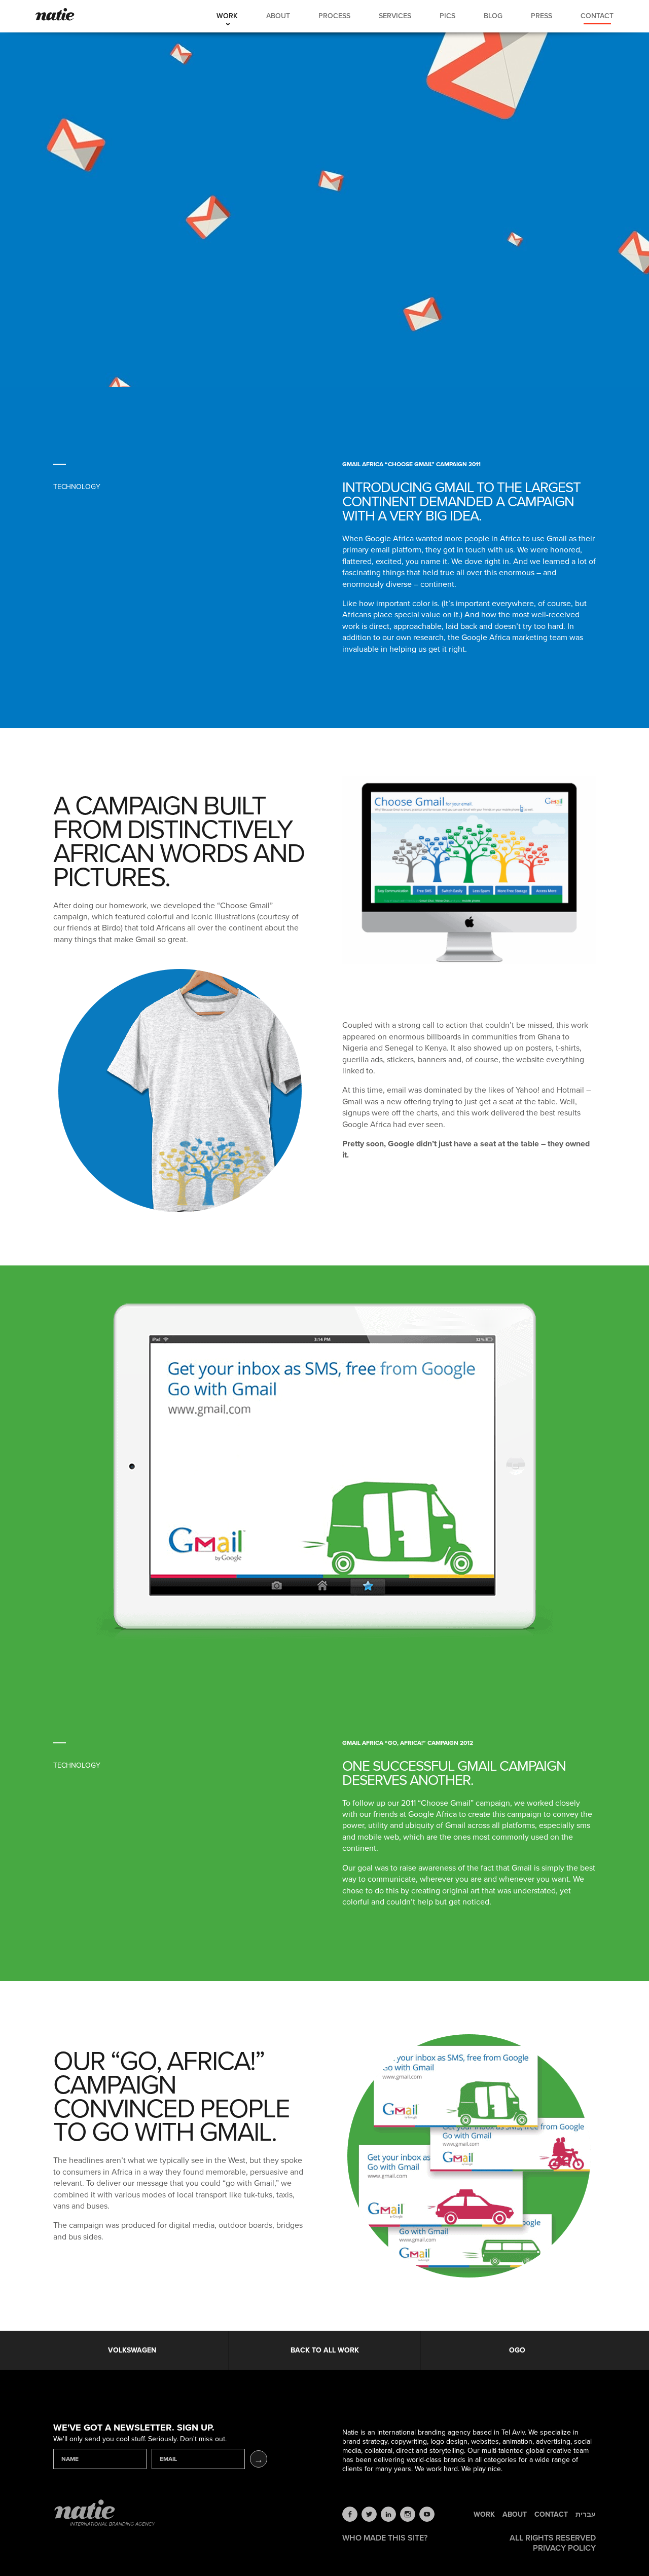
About (278, 16)
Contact (597, 16)
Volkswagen (132, 2350)
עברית (586, 2515)
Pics (447, 16)
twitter (369, 2514)
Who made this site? (385, 2538)
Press (542, 16)
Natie (55, 15)
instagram (408, 2514)
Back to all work (325, 2350)
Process (334, 16)
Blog (493, 16)
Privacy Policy (564, 2548)
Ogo (517, 2350)
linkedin (388, 2514)
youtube (427, 2514)
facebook (350, 2514)
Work (227, 16)
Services (395, 16)
